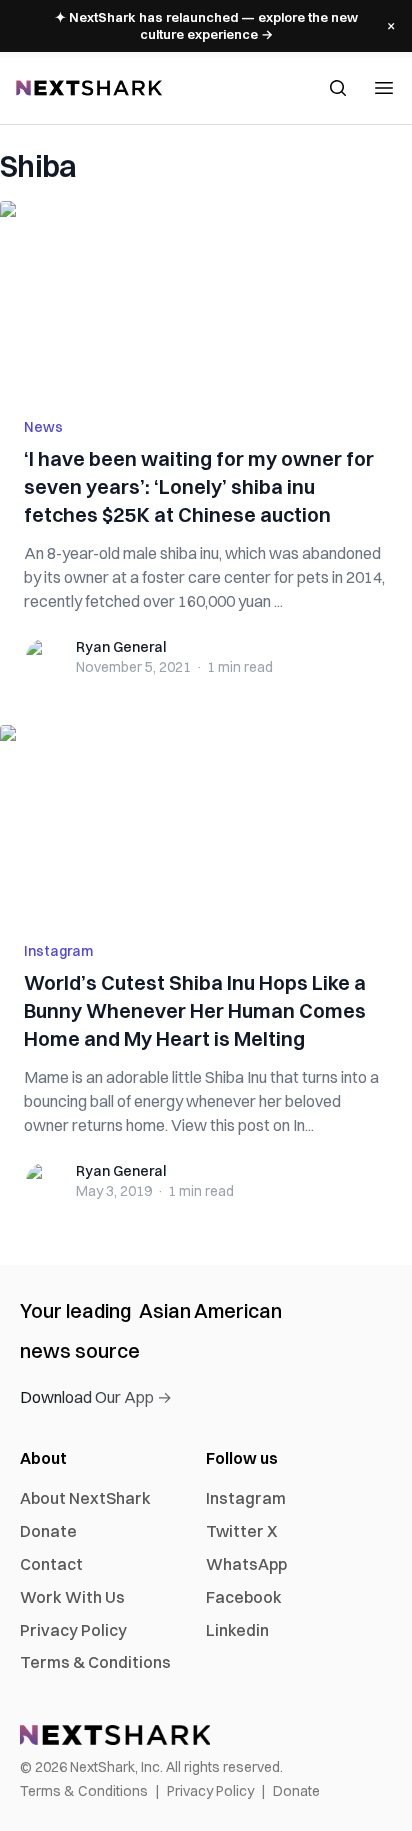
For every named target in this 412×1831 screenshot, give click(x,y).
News (43, 427)
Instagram (58, 951)
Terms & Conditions (95, 1662)
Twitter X (241, 1531)
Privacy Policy (73, 1630)
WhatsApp (246, 1564)
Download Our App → (96, 1397)
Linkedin (237, 1630)
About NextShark (85, 1498)
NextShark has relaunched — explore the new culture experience (206, 25)
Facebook (244, 1597)
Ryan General (121, 647)
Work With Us (72, 1597)
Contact (51, 1564)
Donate (48, 1531)
